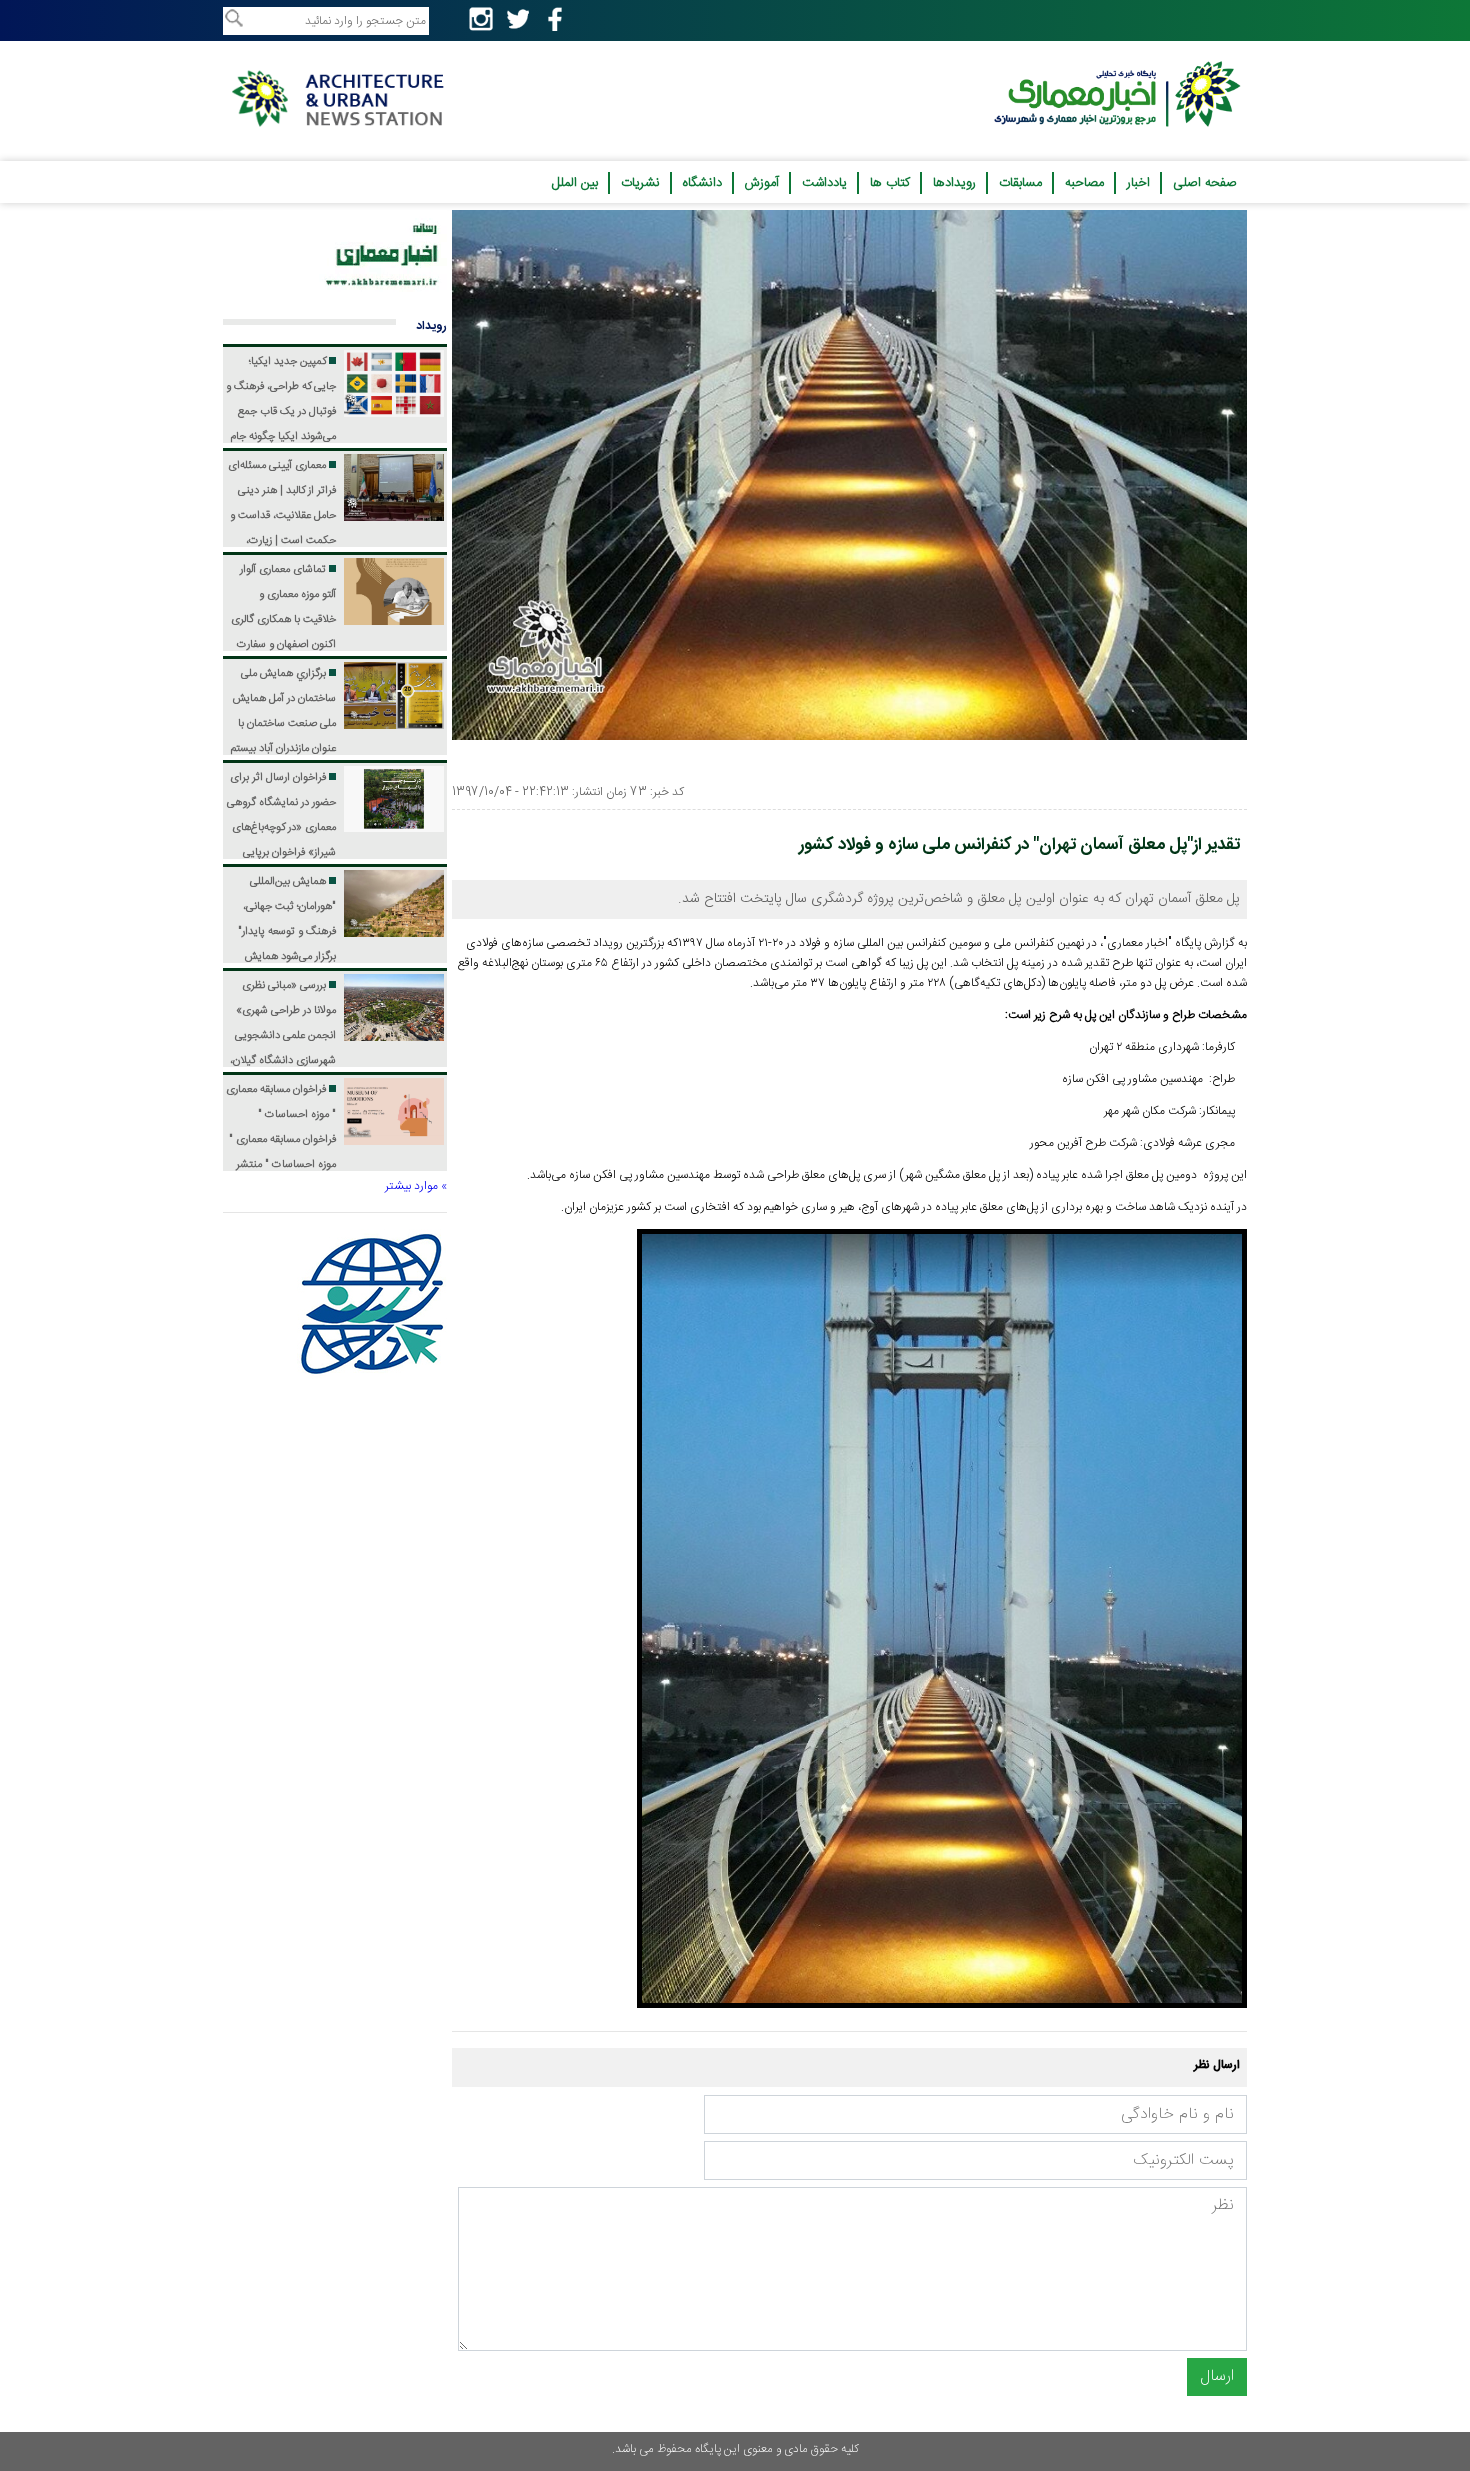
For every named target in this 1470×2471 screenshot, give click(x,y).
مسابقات (1020, 183)
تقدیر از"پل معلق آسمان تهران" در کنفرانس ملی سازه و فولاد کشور (1019, 845)
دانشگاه (702, 183)
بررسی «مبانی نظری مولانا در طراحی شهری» (282, 1061)
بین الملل (575, 183)
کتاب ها (890, 183)
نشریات (640, 183)
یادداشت (824, 183)
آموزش (762, 183)
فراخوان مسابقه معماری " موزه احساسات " (281, 1140)
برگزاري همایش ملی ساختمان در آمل (283, 749)
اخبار (1138, 183)
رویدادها (954, 183)
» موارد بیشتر (416, 1186)
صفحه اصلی (1205, 183)
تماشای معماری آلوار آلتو (283, 645)
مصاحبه (1084, 183)
